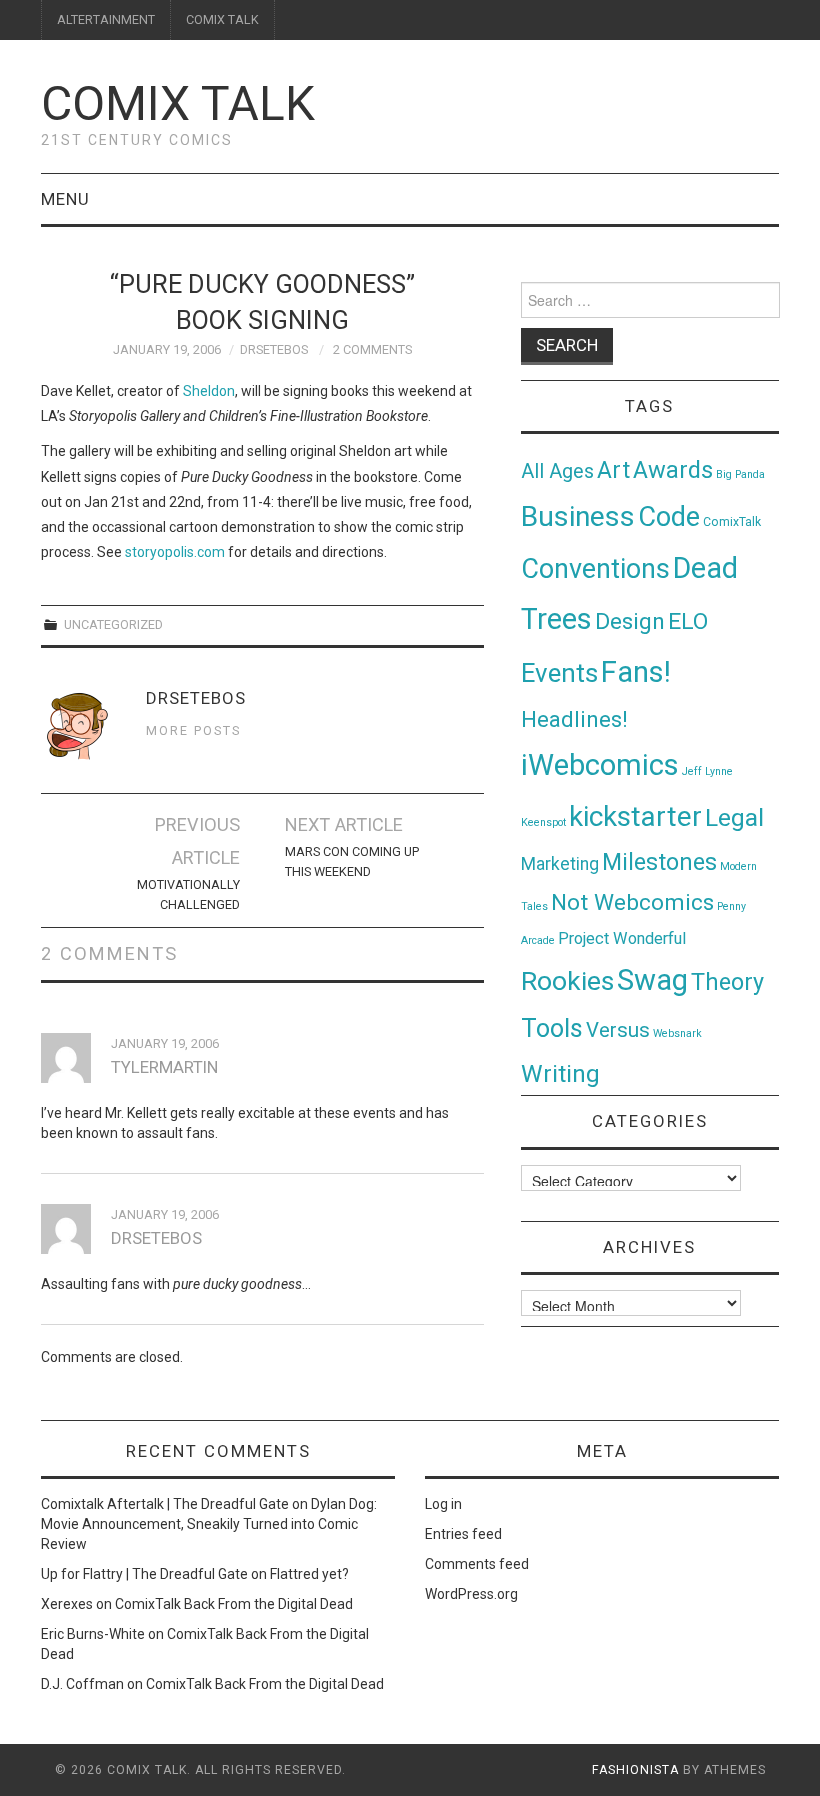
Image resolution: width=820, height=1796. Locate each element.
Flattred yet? (309, 1574)
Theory (727, 982)
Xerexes (67, 1604)
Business (578, 516)
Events (559, 673)
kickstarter (635, 816)
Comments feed (477, 1564)
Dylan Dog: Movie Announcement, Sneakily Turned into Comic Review (209, 1524)
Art (613, 470)
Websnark (677, 1033)
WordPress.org (471, 1594)
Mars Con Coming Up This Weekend (352, 861)
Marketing (560, 864)
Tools (552, 1028)
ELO (688, 621)
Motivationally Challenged (188, 894)
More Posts (193, 730)
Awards (673, 470)
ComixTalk (732, 522)
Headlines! (574, 719)
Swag (652, 980)
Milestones (659, 862)
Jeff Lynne (707, 771)
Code (669, 517)
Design (630, 621)
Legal (734, 817)
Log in (443, 1504)
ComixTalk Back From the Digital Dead (234, 1604)
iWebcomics (600, 765)
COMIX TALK (222, 19)
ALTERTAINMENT (106, 19)
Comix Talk (178, 103)
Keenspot (543, 822)
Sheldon (209, 391)
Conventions (595, 569)
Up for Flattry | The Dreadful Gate (144, 1574)
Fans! (636, 672)
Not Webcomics (632, 902)
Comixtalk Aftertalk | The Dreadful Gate (165, 1504)
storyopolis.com (175, 552)
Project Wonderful (622, 938)
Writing (560, 1073)
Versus (618, 1030)
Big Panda (740, 474)
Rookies (567, 980)
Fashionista (635, 1770)
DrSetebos (274, 349)
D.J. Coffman (82, 1684)
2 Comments (372, 349)
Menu (65, 199)
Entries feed (463, 1534)
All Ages (557, 471)
